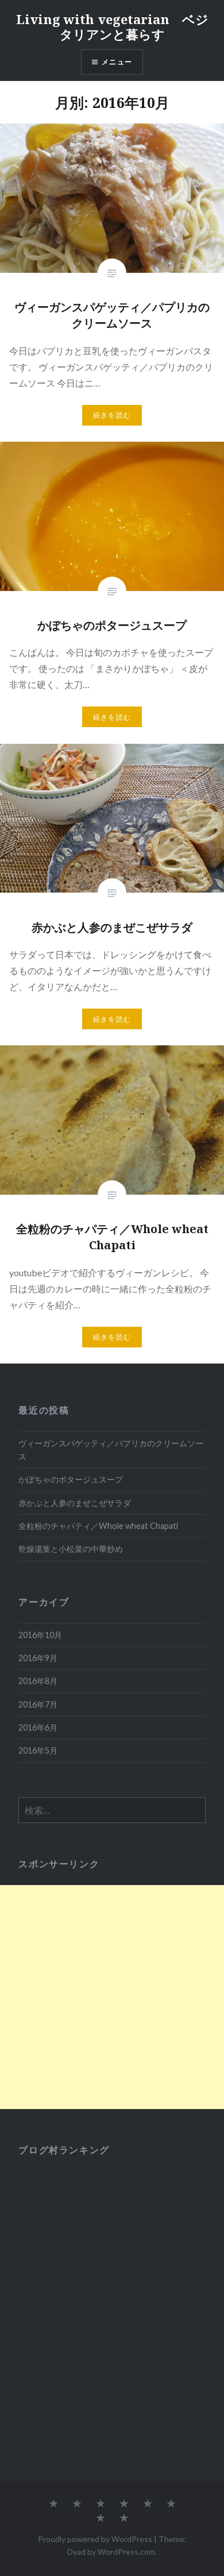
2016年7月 (38, 1704)
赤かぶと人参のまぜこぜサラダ (75, 1503)
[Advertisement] (112, 1997)
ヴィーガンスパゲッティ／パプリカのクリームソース (111, 1450)
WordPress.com (126, 2552)
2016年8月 (38, 1681)
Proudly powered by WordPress (95, 2539)
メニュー (117, 62)
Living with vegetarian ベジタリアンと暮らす (112, 26)
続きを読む (112, 415)
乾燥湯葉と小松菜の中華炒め (71, 1549)
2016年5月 (38, 1750)
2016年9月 (38, 1658)
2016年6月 (38, 1727)
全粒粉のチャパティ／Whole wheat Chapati (98, 1526)
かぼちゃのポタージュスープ (71, 1479)
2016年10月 (40, 1635)
